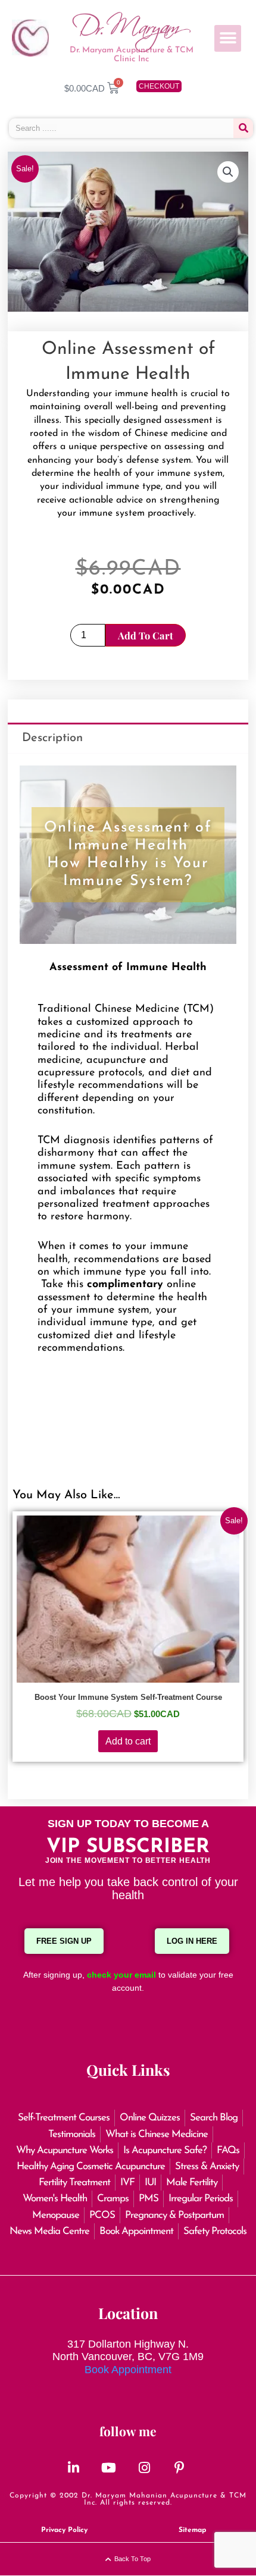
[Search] (243, 128)
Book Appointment (128, 2370)
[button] (228, 38)
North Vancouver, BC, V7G (116, 2357)
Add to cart (146, 635)
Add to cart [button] (128, 1741)
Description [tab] (52, 738)
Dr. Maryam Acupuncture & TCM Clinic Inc (132, 55)
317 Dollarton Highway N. (128, 2344)
